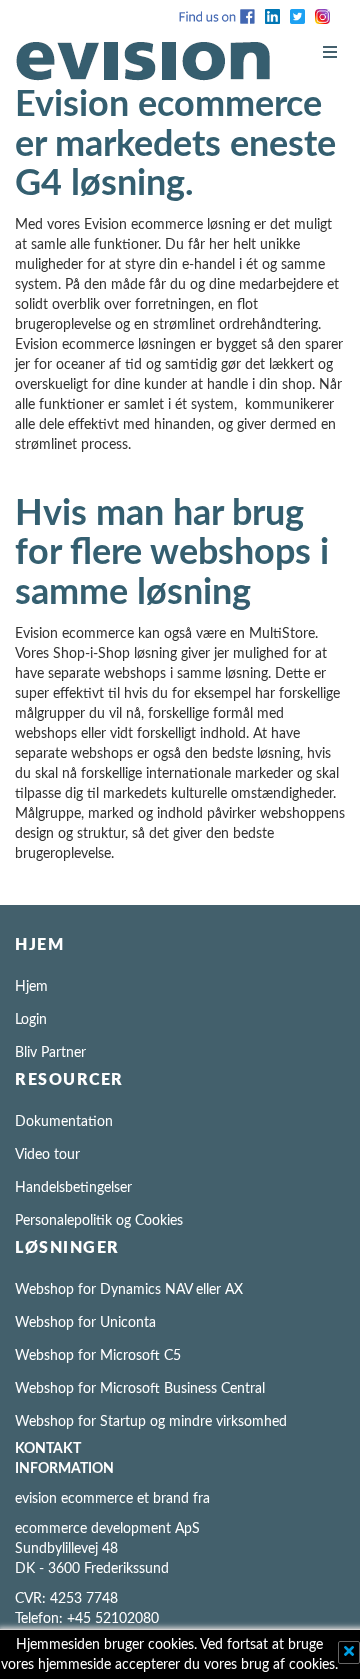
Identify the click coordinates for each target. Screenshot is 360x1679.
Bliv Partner (50, 1053)
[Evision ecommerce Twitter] (297, 16)
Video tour (47, 1155)
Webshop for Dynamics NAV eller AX (129, 1290)
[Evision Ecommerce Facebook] (217, 16)
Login (31, 1020)
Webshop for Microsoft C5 (98, 1356)
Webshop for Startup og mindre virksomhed (151, 1422)
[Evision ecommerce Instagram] (322, 16)
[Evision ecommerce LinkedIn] (272, 16)
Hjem (31, 987)
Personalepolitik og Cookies (99, 1221)
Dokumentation (64, 1122)
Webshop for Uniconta (85, 1323)
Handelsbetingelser (73, 1188)
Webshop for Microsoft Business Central (140, 1389)
